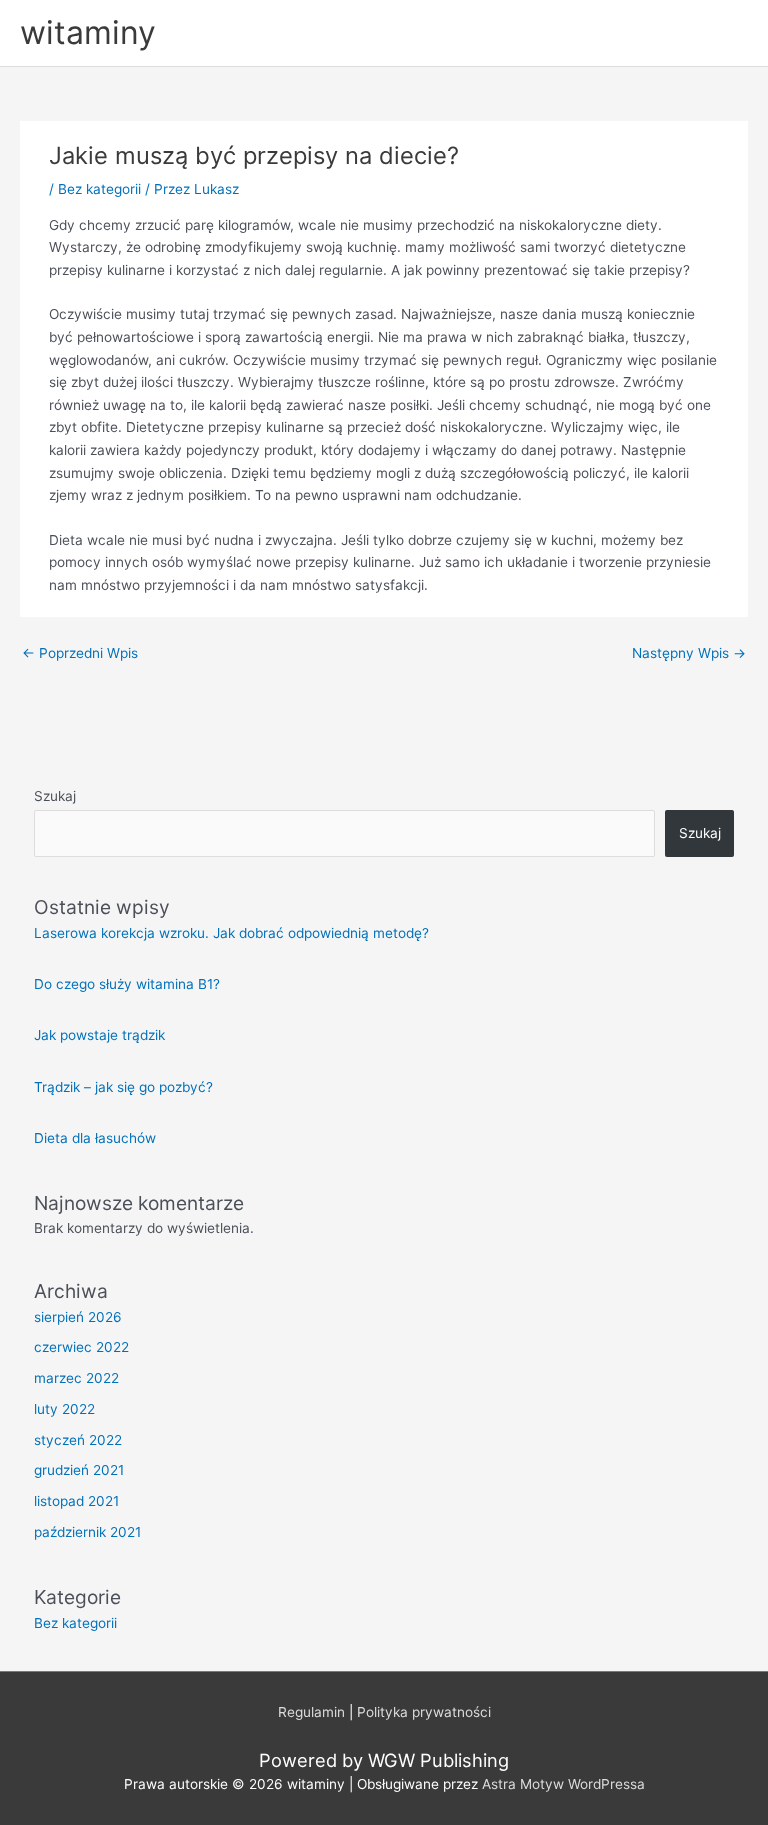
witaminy (88, 32)
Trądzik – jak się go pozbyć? (123, 1087)
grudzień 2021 (79, 1470)
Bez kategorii (99, 189)
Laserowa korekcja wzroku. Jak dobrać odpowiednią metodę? (231, 933)
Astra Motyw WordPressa (563, 1784)
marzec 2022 (76, 1378)
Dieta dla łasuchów (95, 1138)
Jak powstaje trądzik (99, 1035)
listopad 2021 (76, 1501)
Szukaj (55, 796)
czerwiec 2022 (81, 1347)
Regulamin (311, 1712)
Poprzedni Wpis (80, 653)
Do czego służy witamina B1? (127, 984)
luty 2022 (64, 1409)
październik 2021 (87, 1532)
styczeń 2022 (78, 1440)
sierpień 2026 (78, 1317)
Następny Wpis (689, 653)
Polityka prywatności (424, 1712)
